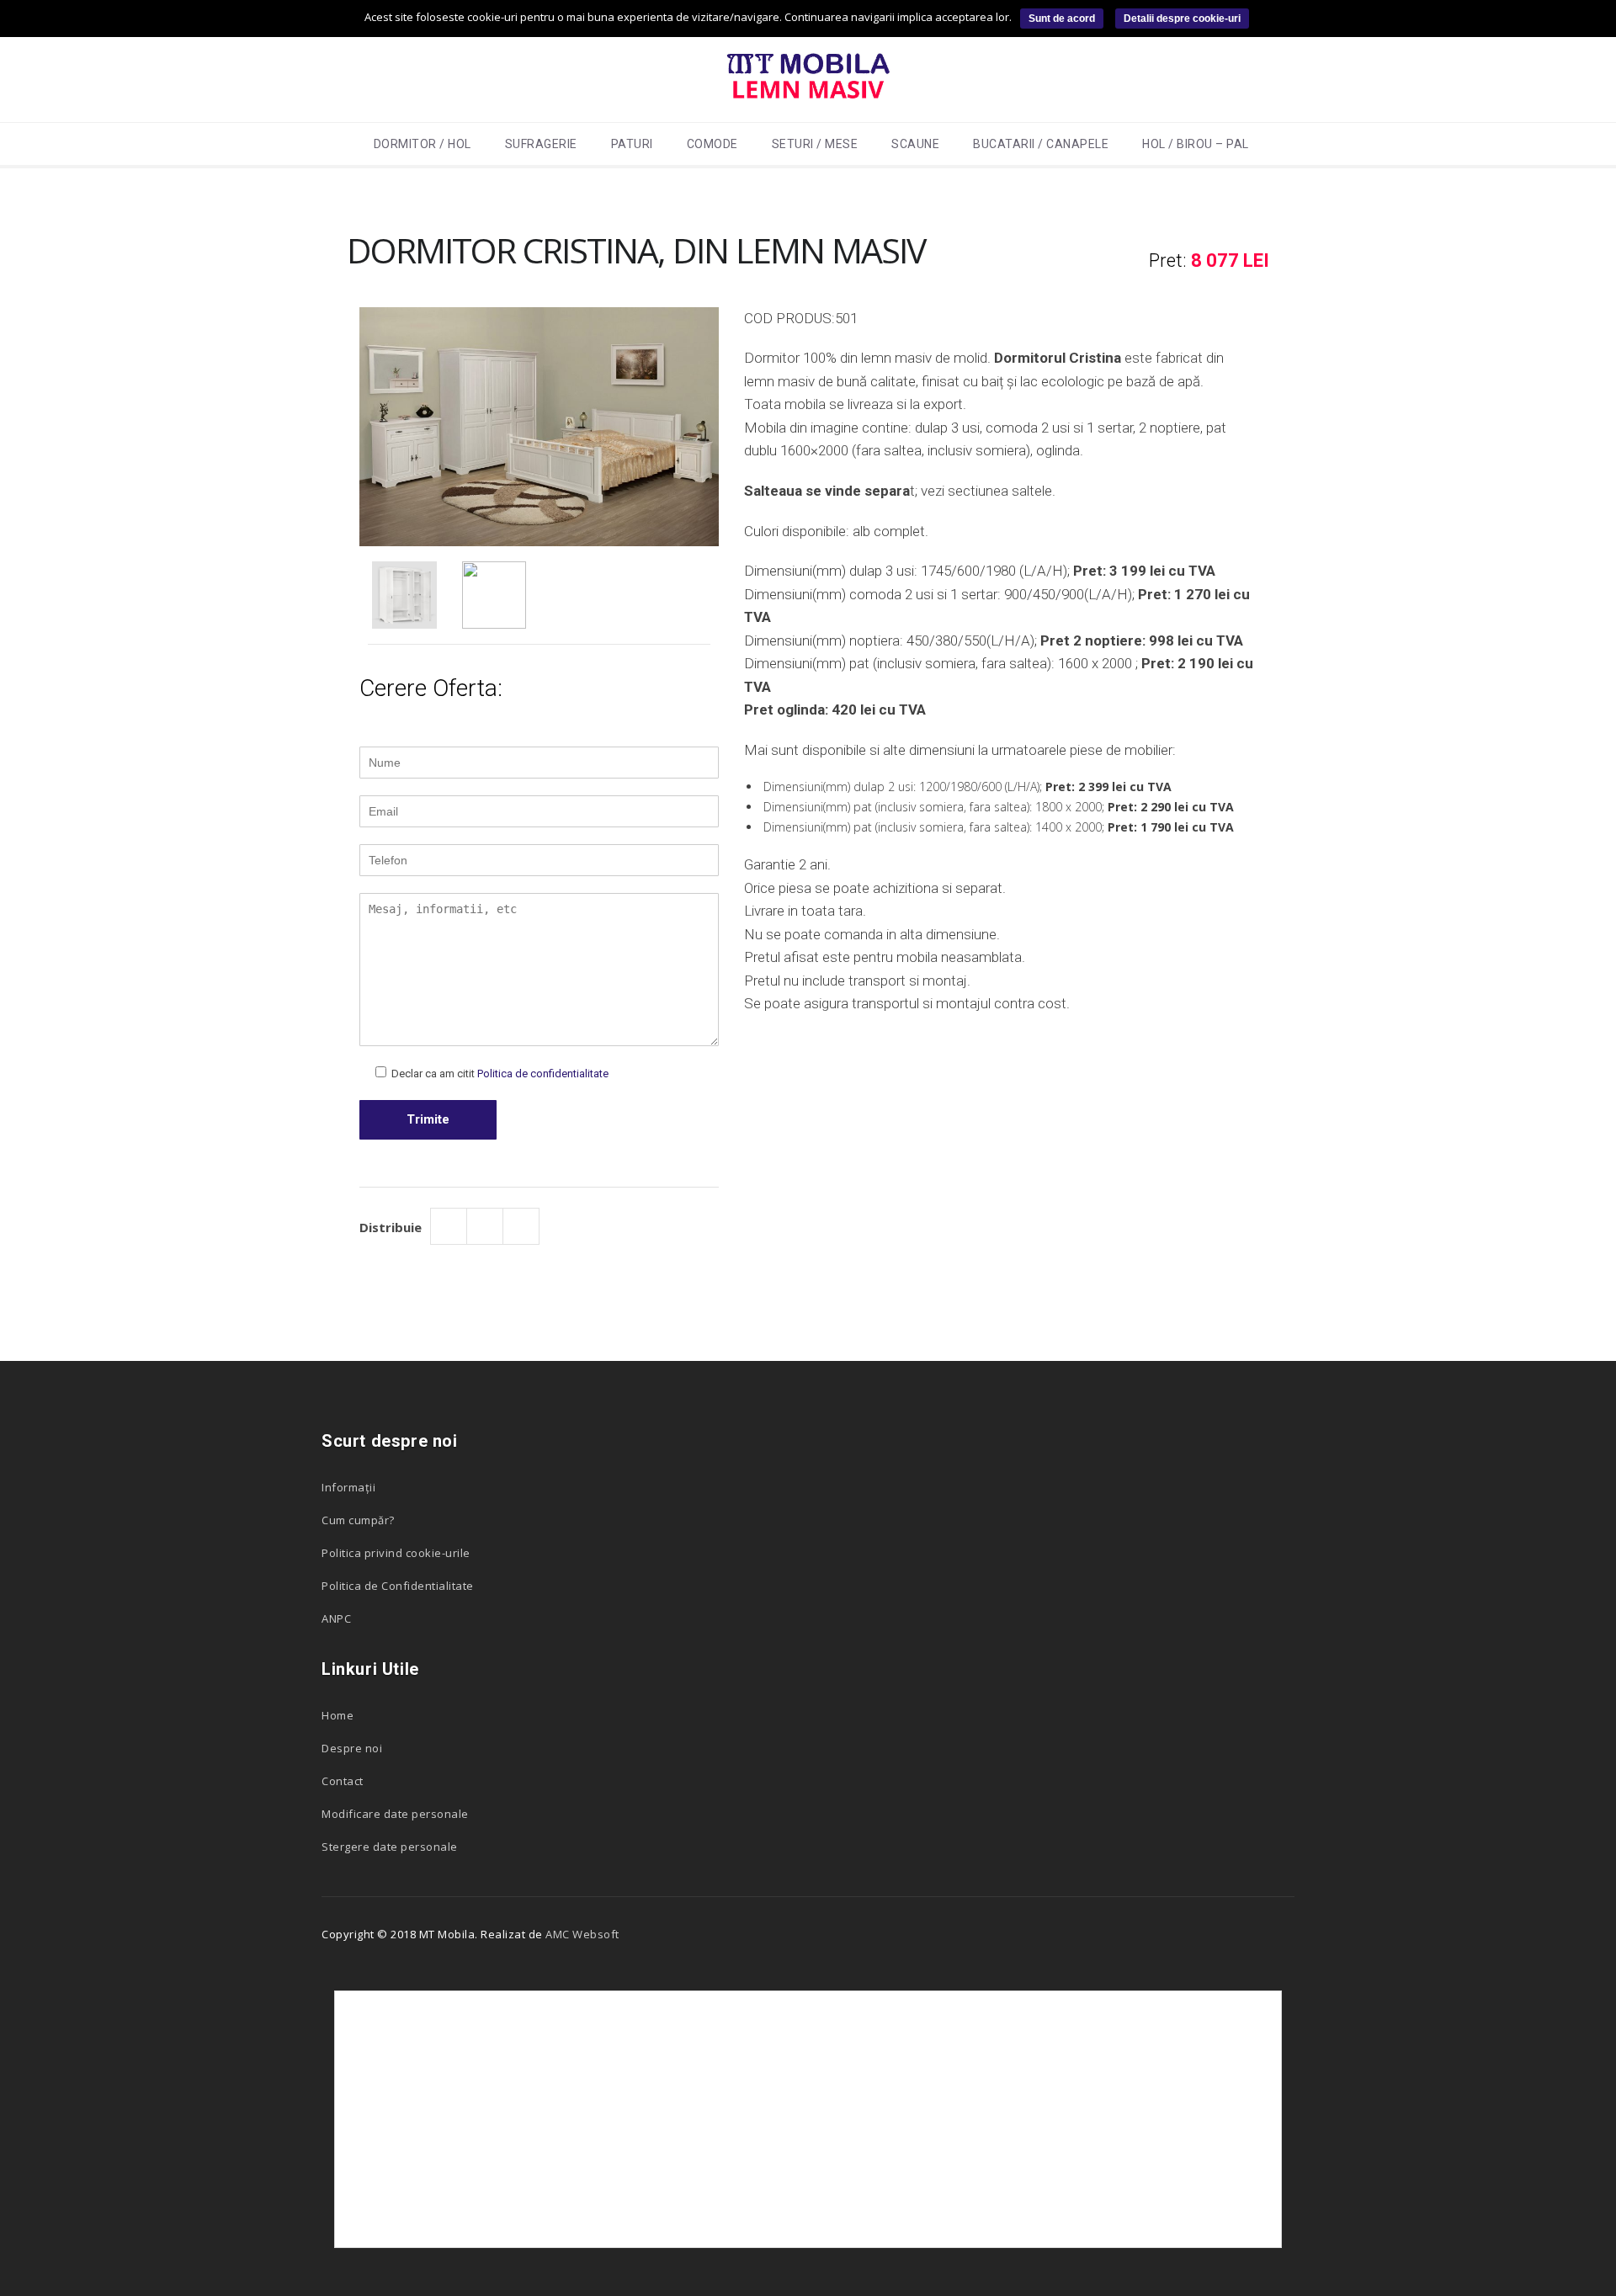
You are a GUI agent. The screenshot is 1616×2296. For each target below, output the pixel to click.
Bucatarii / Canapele (1041, 144)
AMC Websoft (582, 1934)
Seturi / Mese (815, 144)
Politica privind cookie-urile (396, 1553)
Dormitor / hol (423, 144)
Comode (712, 144)
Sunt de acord (1062, 19)
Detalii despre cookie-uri (1182, 19)
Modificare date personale (395, 1814)
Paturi (632, 144)
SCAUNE (915, 144)
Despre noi (352, 1748)
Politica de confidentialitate (543, 1074)
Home (338, 1715)
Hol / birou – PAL (1196, 144)
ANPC (336, 1618)
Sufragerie (541, 144)
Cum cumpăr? (358, 1520)
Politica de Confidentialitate (398, 1586)
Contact (343, 1781)
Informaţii (348, 1487)
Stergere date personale (390, 1847)
